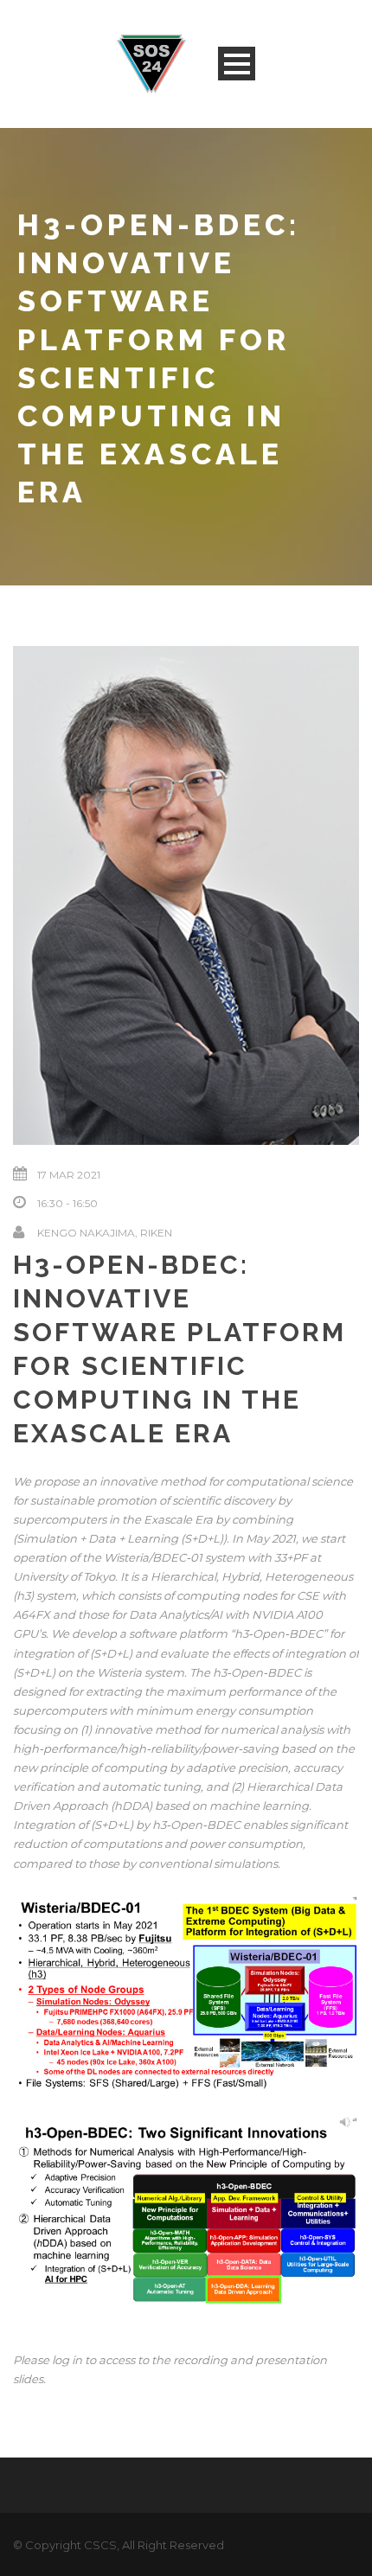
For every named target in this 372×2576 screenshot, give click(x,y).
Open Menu (237, 64)
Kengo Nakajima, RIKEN (105, 1233)
